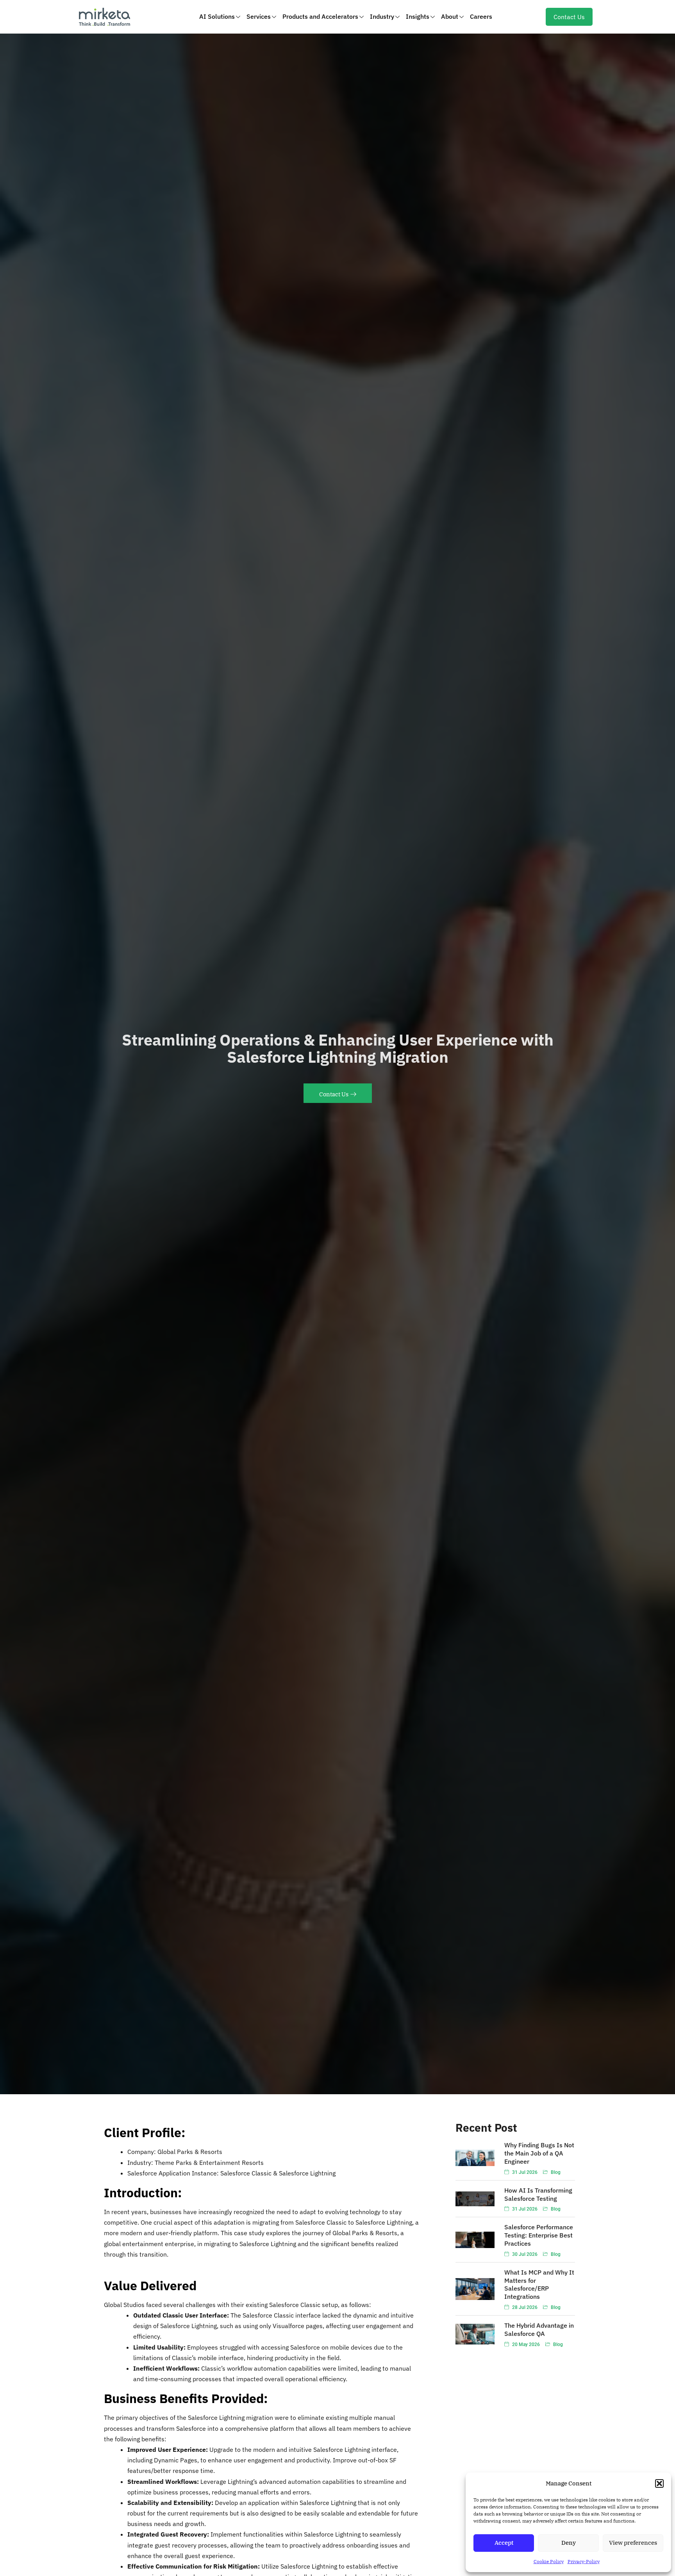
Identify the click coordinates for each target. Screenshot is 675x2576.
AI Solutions (217, 16)
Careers (481, 16)
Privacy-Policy (584, 2561)
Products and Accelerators (320, 16)
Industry (382, 16)
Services (259, 16)
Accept (504, 2543)
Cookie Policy (549, 2561)
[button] (659, 2483)
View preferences (633, 2543)
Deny (569, 2543)
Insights (418, 16)
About (450, 16)
